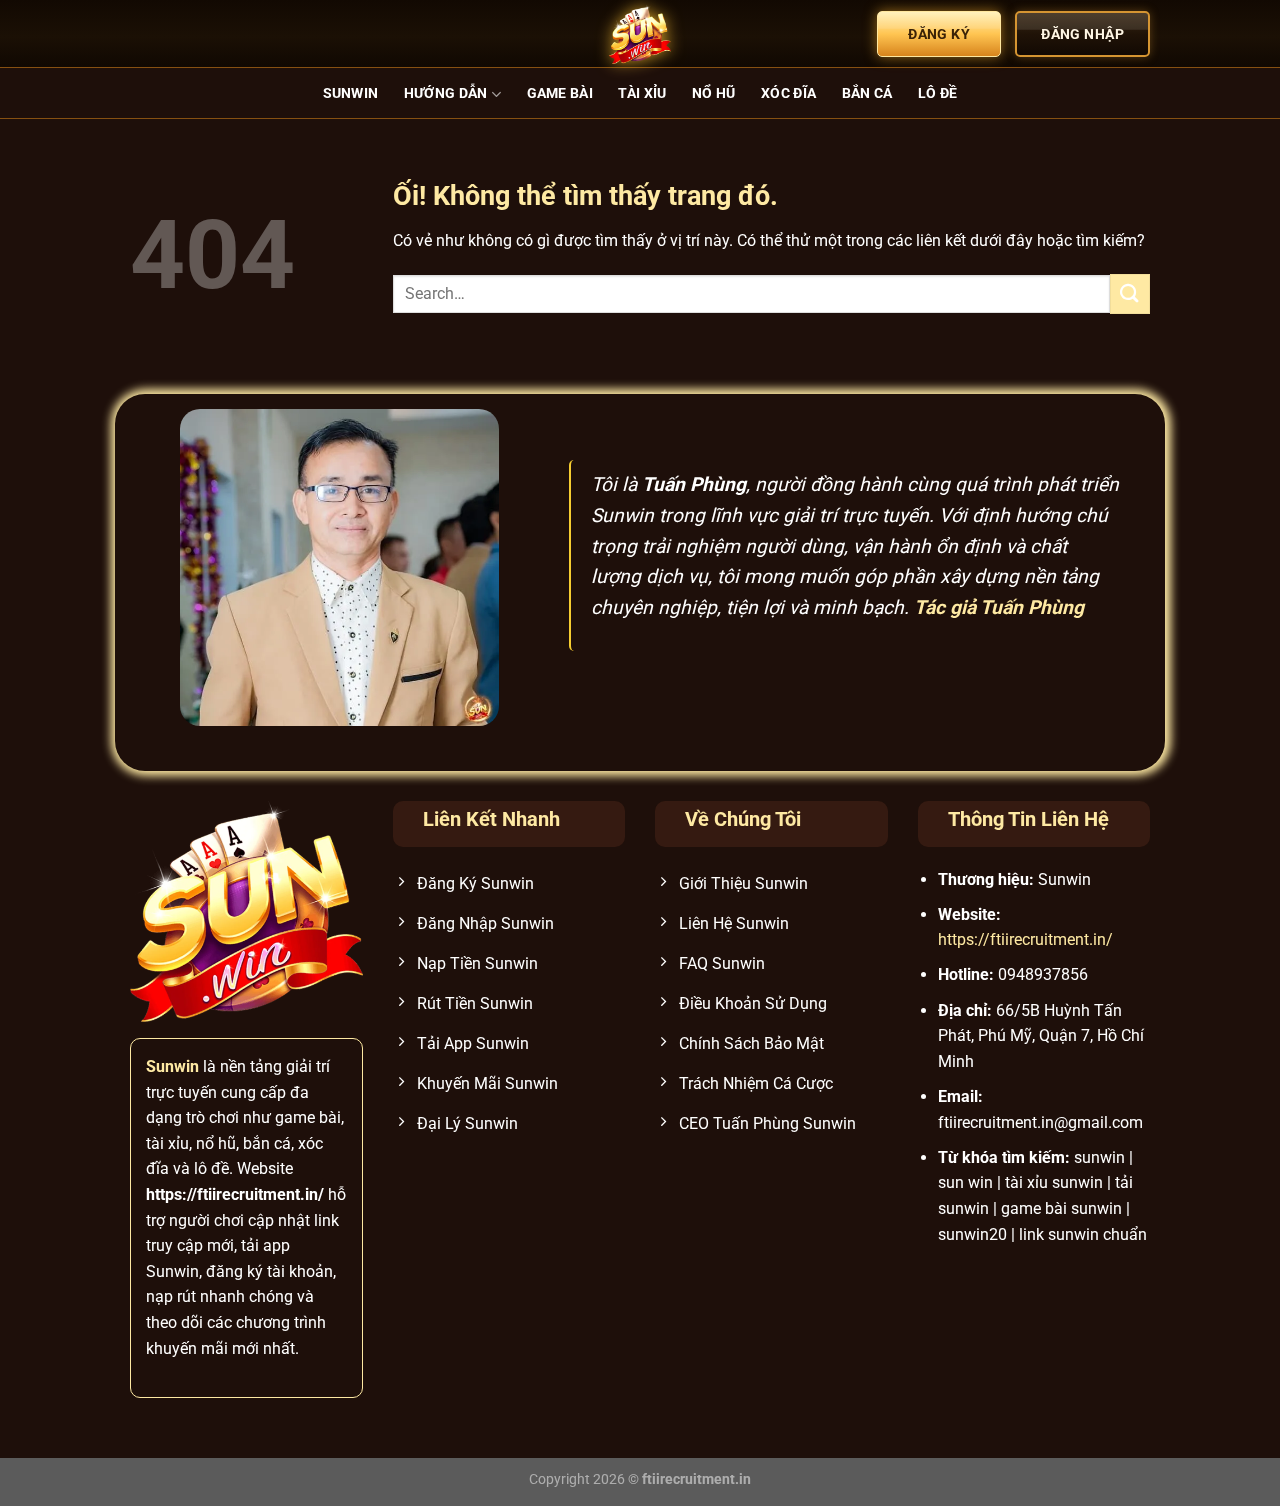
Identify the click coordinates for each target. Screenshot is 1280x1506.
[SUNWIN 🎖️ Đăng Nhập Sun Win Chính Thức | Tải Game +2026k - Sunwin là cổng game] (640, 34)
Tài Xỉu (642, 93)
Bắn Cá (867, 93)
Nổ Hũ (713, 93)
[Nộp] (1130, 293)
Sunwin (351, 93)
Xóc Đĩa (788, 93)
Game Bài (560, 93)
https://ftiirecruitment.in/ (1025, 939)
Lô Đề (937, 93)
